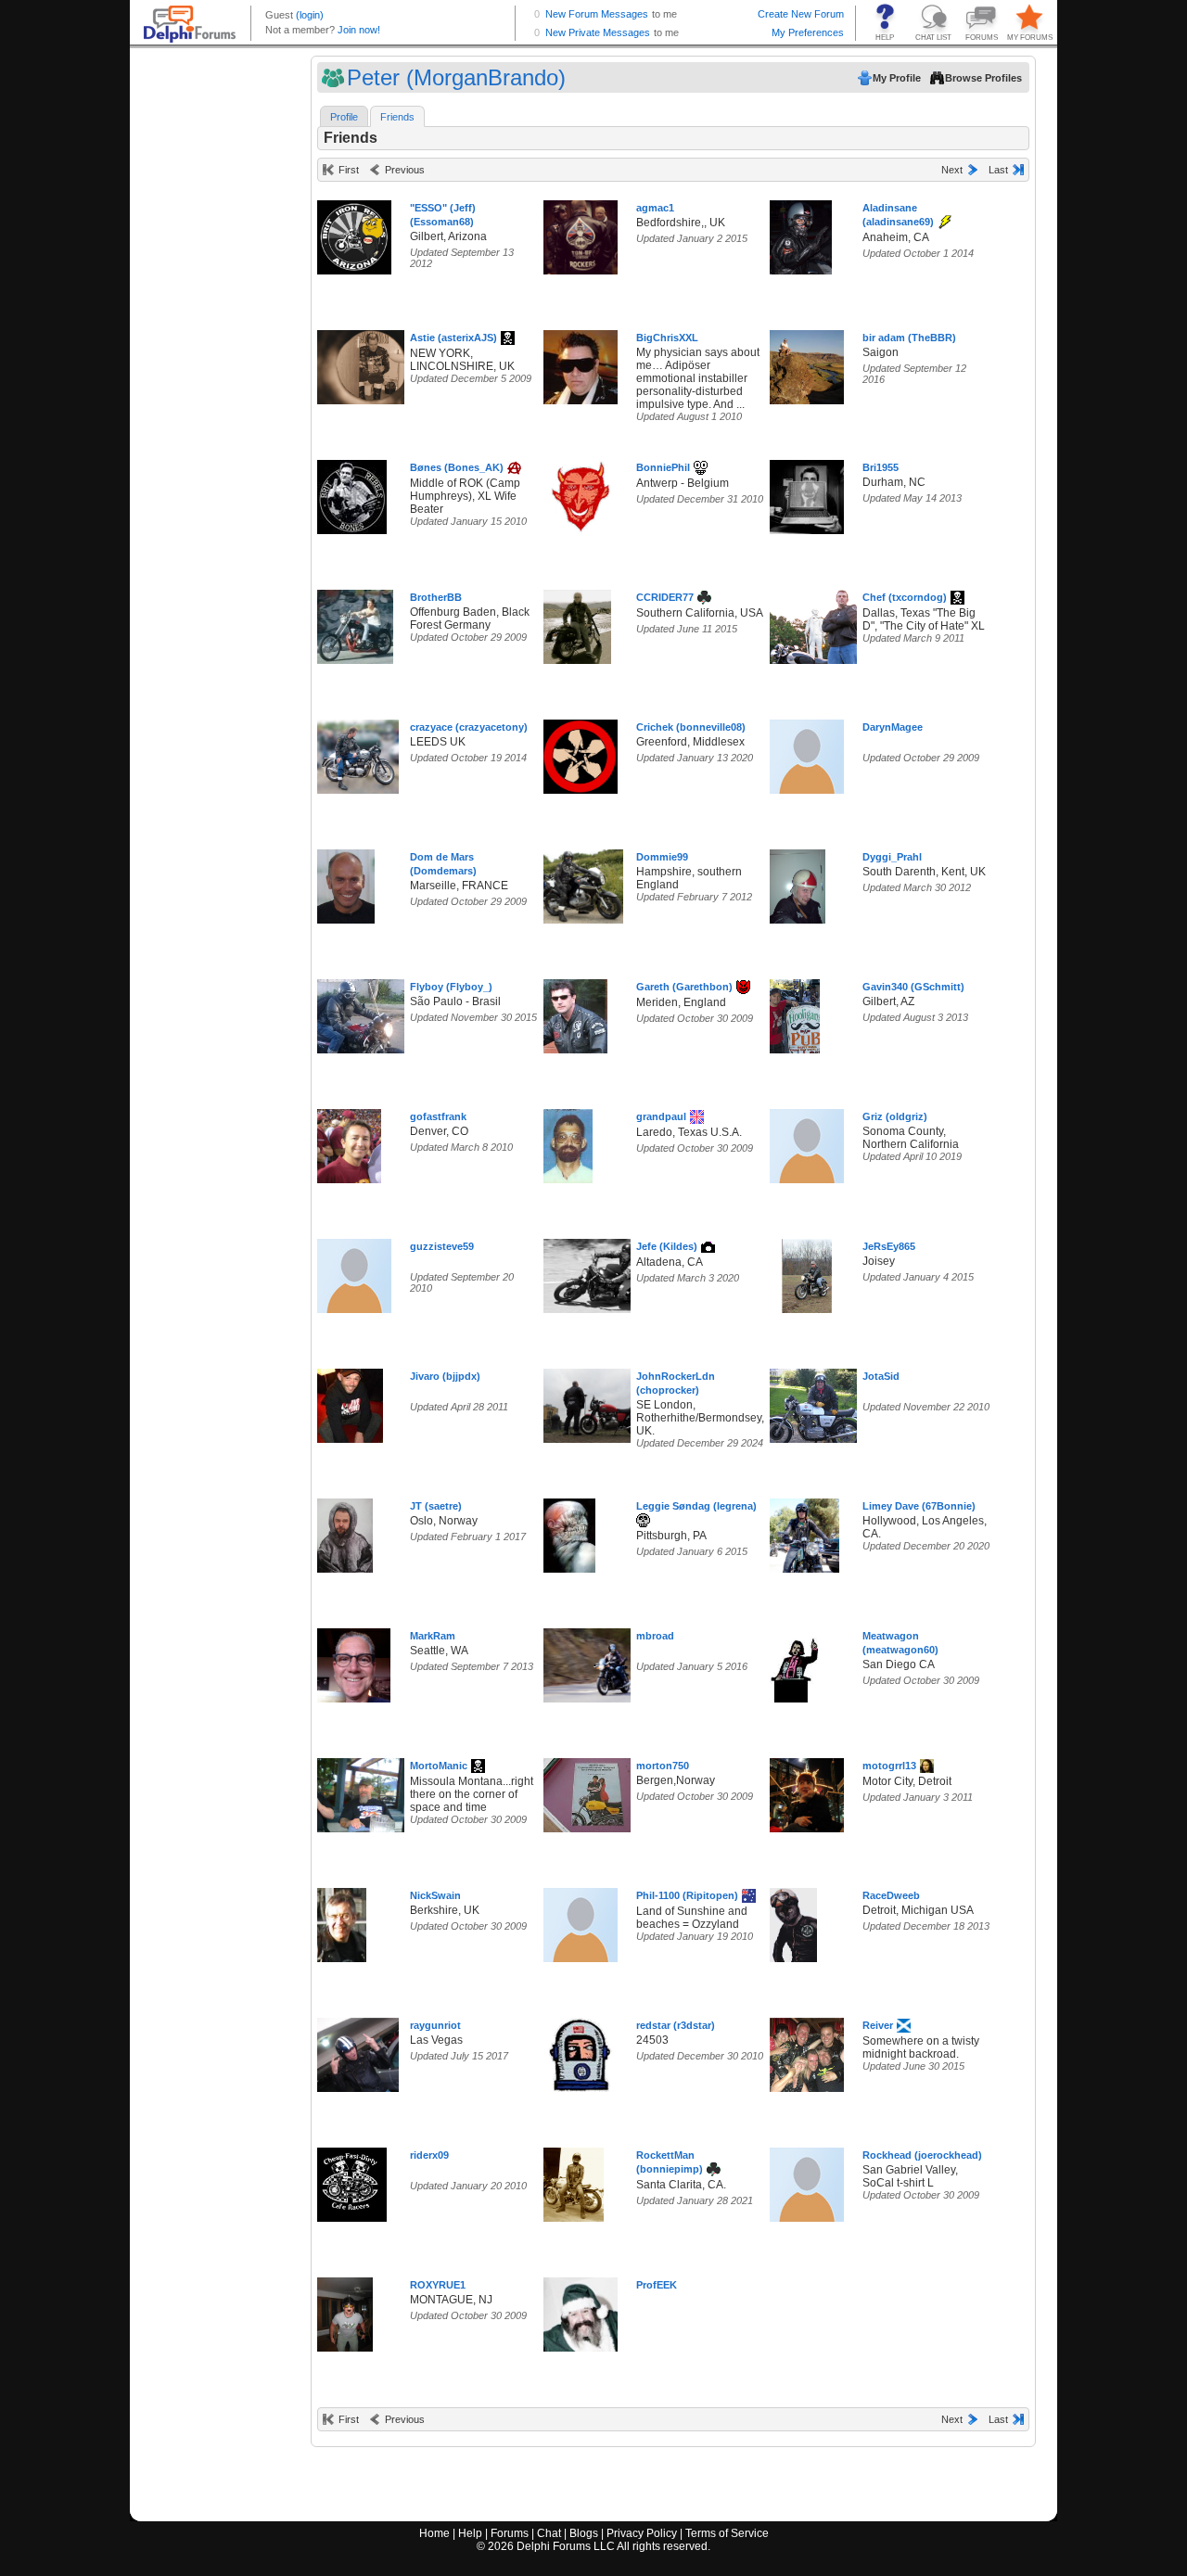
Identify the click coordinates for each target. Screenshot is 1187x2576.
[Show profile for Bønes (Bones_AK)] (352, 493)
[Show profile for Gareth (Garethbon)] (575, 1012)
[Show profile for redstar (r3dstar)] (581, 2051)
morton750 (663, 1766)
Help (470, 2533)
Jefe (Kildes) (667, 1246)
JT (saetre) (436, 1506)
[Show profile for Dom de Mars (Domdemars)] (346, 882)
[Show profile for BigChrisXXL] (581, 363)
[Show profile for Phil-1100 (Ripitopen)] (581, 1921)
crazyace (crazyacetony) (469, 727)
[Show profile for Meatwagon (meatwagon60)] (794, 1661)
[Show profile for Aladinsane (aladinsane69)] (801, 233)
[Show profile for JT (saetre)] (345, 1531)
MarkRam (433, 1636)
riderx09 (429, 2155)
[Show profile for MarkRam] (354, 1661)
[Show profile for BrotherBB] (355, 623)
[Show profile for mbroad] (595, 1661)
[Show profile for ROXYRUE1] (345, 2310)
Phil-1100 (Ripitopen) (687, 1895)
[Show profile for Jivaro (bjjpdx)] (350, 1402)
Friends (397, 117)
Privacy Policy (642, 2533)
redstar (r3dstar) (676, 2025)
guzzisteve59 (442, 1246)
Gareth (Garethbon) (684, 987)
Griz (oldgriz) (895, 1116)
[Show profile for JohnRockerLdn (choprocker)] (600, 1402)
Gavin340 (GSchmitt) (913, 987)
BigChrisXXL (667, 338)
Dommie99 (662, 857)
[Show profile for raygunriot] (358, 2051)
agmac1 (655, 208)
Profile (344, 117)
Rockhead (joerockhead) (922, 2155)
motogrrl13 (889, 1766)
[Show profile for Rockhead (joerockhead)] (807, 2181)
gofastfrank (438, 1116)
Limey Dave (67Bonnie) (919, 1506)
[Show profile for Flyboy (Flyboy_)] (364, 1012)
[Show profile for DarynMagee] (807, 752)
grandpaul (661, 1116)
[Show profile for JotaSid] (819, 1402)
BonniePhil (663, 467)
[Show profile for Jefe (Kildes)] (602, 1272)
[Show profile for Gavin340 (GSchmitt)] (795, 1012)
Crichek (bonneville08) (691, 727)
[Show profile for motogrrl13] (807, 1791)
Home (434, 2533)
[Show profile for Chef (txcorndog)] (817, 623)
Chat (549, 2533)
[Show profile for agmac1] (581, 233)
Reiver (878, 2025)
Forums (510, 2533)
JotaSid (881, 1376)
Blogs (584, 2533)
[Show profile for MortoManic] (367, 1791)
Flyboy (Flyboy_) (451, 987)
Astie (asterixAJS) (453, 338)
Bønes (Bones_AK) (457, 467)
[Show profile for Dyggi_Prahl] (798, 882)
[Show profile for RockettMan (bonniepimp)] (574, 2181)
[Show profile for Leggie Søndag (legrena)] (569, 1531)
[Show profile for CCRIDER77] (577, 623)
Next (952, 170)
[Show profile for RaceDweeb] (793, 1921)
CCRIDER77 (665, 597)
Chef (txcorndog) (905, 597)
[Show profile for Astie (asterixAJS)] (367, 363)
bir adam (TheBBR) (909, 338)
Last (998, 170)
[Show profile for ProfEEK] (581, 2310)
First (349, 170)
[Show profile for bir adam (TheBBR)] (807, 363)
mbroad (655, 1636)
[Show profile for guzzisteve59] (354, 1272)
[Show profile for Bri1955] (807, 493)
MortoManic (439, 1766)
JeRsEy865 (889, 1246)
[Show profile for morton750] (593, 1791)
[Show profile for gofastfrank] (349, 1142)
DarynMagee (893, 727)
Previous (405, 170)
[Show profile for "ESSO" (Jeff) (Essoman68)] (354, 233)
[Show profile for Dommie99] (583, 882)
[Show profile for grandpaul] (568, 1142)
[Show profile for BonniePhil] (581, 493)
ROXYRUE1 (438, 2285)
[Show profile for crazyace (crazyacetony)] (358, 752)
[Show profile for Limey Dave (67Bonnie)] (804, 1531)
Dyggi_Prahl (892, 857)
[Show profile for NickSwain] (342, 1921)
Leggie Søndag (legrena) (696, 1506)
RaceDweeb (891, 1895)
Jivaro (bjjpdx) (445, 1376)
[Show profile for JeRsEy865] (807, 1272)
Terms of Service (727, 2533)
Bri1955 (881, 467)
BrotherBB (436, 597)
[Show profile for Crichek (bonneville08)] (581, 752)
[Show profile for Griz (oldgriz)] (807, 1142)
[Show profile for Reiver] (807, 2051)
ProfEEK (657, 2285)
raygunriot (435, 2025)
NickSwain (435, 1895)
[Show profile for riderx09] (352, 2181)
